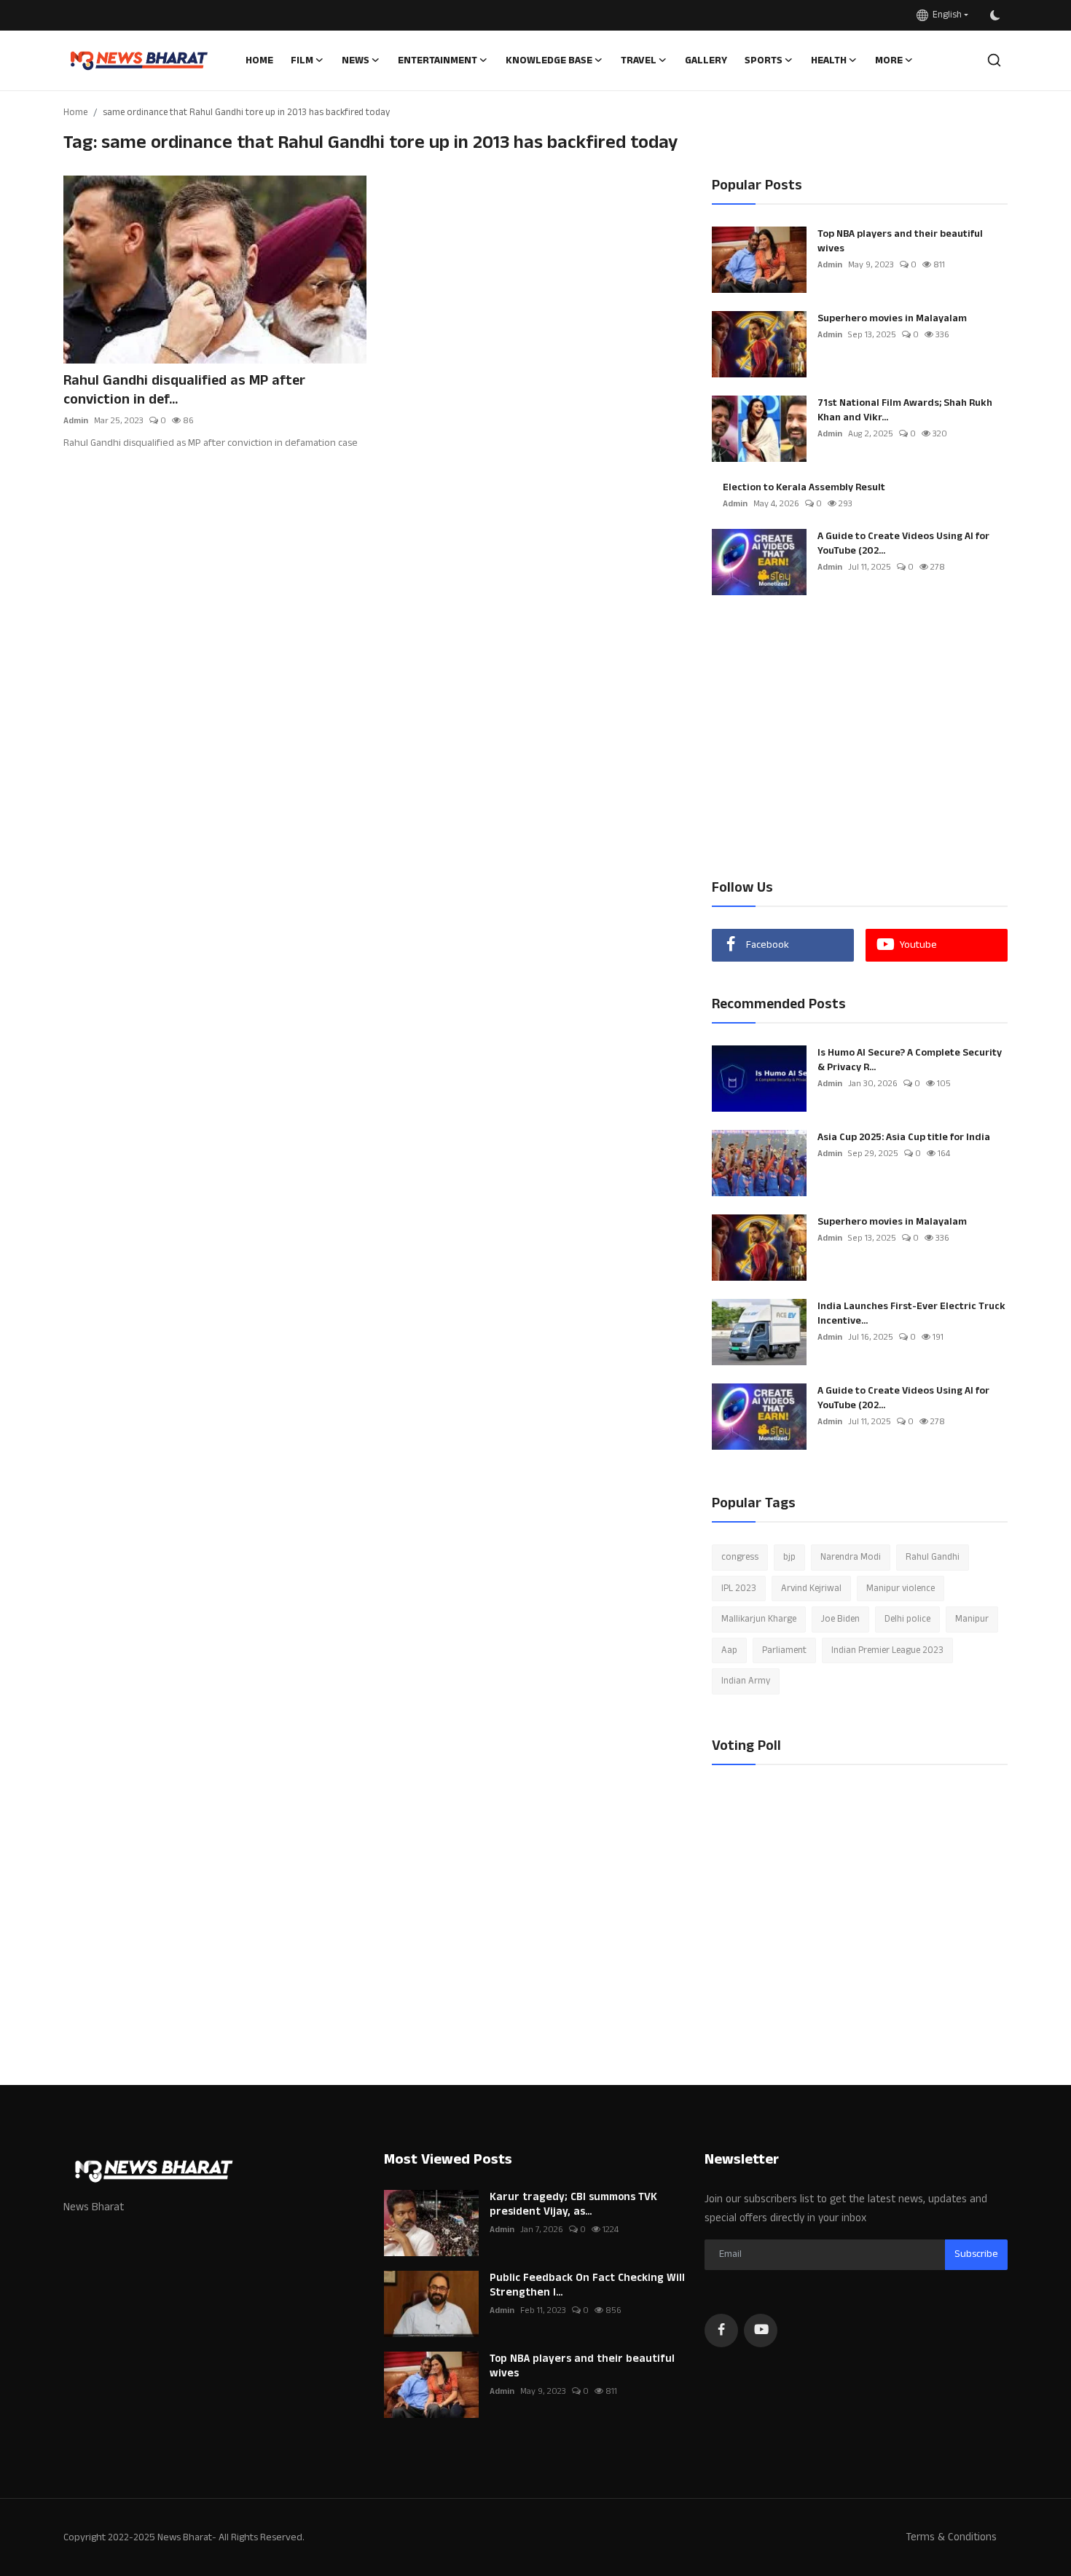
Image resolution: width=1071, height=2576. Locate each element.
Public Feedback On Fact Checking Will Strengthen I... (587, 2285)
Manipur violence (901, 1588)
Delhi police (907, 1619)
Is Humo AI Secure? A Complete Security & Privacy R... (910, 1060)
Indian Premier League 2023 (887, 1650)
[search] (994, 60)
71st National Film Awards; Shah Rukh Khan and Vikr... (905, 410)
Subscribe (976, 2254)
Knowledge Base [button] (549, 60)
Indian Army (746, 1681)
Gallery (706, 60)
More (889, 60)
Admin (76, 421)
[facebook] (721, 2330)
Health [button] (829, 60)
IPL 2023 (739, 1588)
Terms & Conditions (951, 2537)
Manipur (972, 1619)
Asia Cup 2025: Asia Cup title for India (904, 1137)
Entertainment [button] (438, 60)
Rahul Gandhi (933, 1557)
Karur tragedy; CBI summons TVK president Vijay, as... (573, 2204)
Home (259, 60)
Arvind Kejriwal (811, 1588)
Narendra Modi (851, 1557)
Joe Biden (840, 1619)
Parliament (784, 1650)
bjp (789, 1557)
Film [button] (302, 60)
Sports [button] (764, 60)
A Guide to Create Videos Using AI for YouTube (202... (903, 543)
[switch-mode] (995, 15)
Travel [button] (639, 60)
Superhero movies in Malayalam (892, 318)
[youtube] (761, 2330)
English (945, 15)
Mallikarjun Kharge (759, 1619)
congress (740, 1557)
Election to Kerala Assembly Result (804, 487)
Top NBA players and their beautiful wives (900, 241)
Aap (729, 1650)
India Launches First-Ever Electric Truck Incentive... (911, 1313)
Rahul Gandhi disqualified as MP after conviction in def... (184, 390)
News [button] (356, 60)
